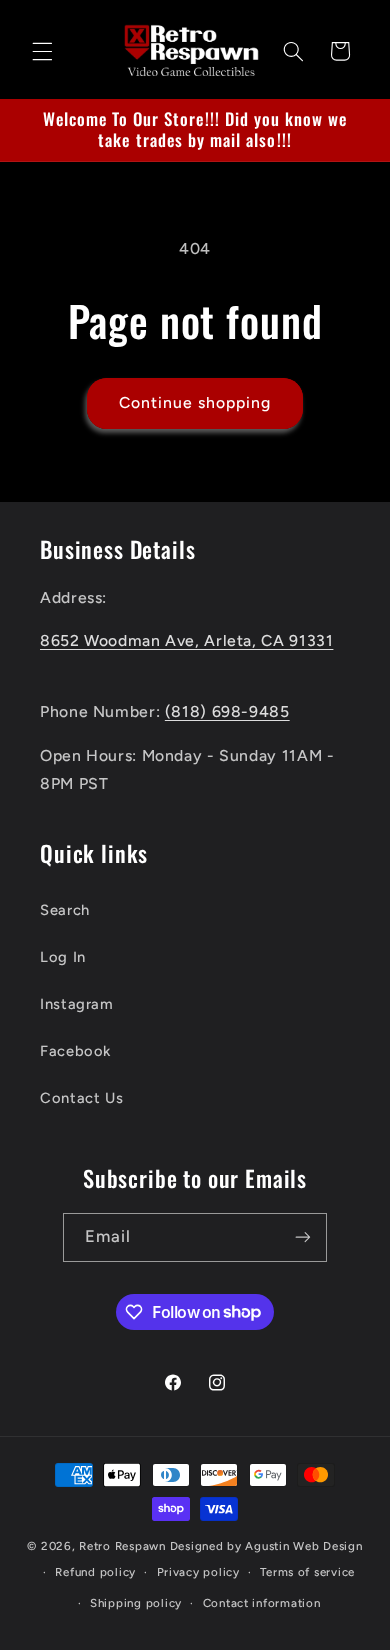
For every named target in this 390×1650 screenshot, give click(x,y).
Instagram (77, 1004)
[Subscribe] (303, 1237)
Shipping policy (136, 1603)
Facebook (75, 1051)
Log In (63, 957)
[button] (42, 51)
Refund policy (95, 1572)
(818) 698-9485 (227, 711)
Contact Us (81, 1098)
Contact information (262, 1603)
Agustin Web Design (303, 1546)
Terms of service (307, 1572)
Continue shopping (195, 402)
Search (65, 910)
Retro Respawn (122, 1546)
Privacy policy (198, 1572)
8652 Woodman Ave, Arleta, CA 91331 (186, 640)
